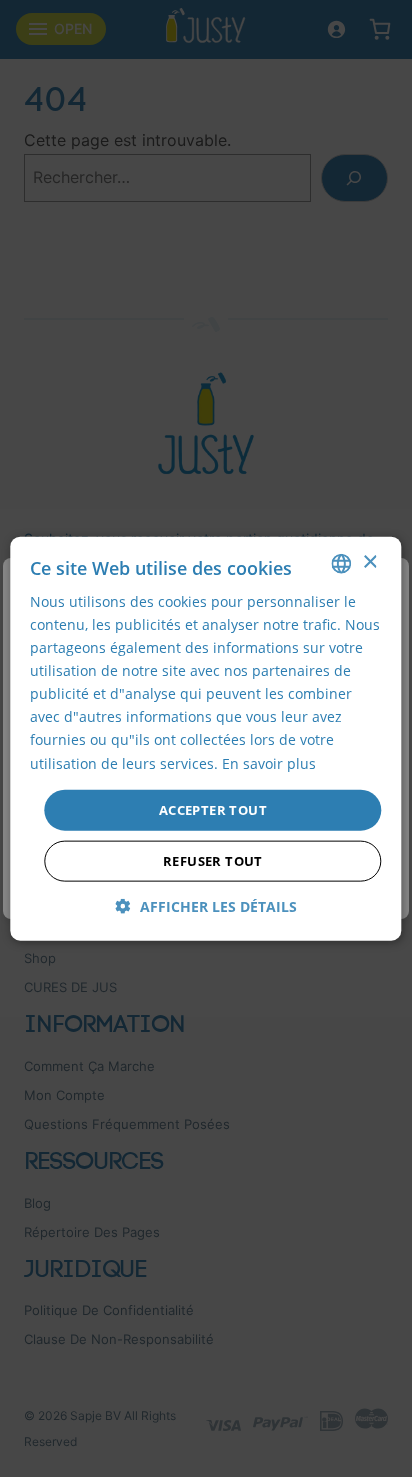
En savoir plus (269, 762)
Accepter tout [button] (213, 809)
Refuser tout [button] (213, 861)
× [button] (369, 562)
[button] (206, 906)
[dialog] (206, 738)
